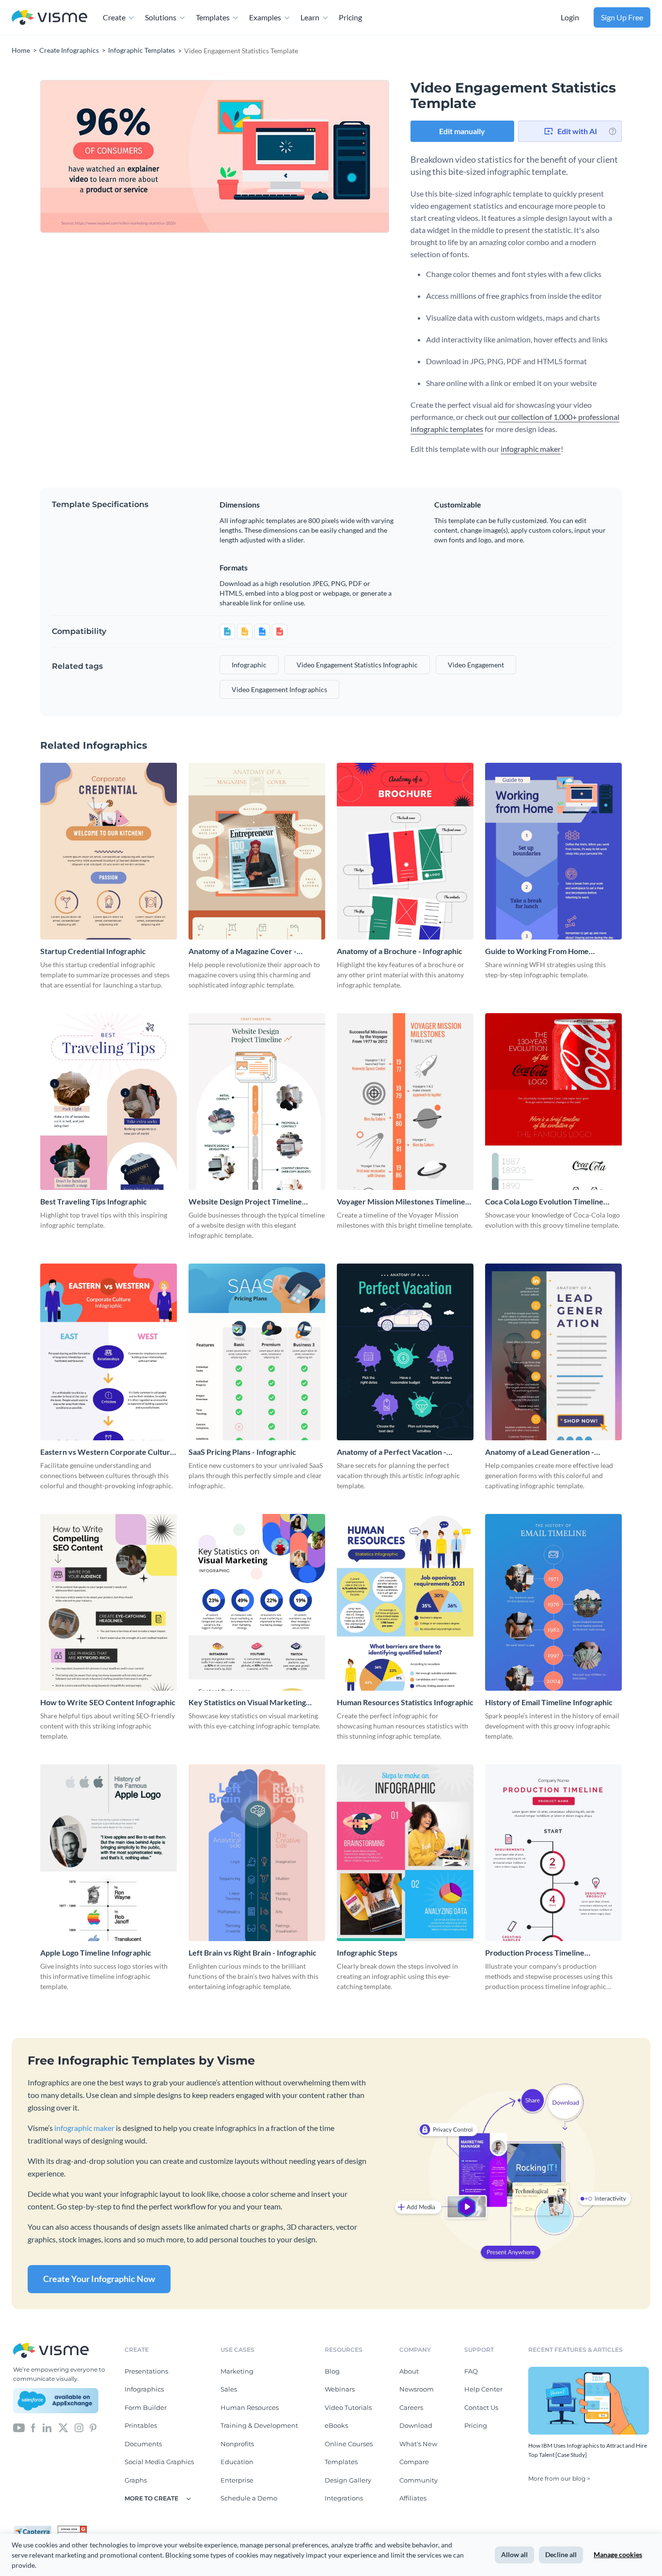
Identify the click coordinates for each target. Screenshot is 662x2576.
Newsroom (417, 2389)
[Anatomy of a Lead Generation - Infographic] (553, 1352)
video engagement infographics (279, 689)
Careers (411, 2407)
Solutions (161, 17)
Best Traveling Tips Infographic (94, 1201)
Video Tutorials (348, 2407)
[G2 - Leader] (72, 2530)
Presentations (146, 2371)
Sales (229, 2389)
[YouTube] (19, 2427)
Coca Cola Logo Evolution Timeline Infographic (544, 1202)
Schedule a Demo (249, 2498)
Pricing (350, 17)
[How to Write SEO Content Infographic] (109, 1602)
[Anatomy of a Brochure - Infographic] (405, 851)
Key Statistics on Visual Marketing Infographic (247, 1703)
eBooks (336, 2425)
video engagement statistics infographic (357, 665)
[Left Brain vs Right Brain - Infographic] (257, 1853)
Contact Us (481, 2407)
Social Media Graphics (159, 2462)
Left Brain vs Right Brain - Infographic (252, 1952)
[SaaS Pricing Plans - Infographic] (257, 1352)
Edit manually (462, 131)
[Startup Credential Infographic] (109, 851)
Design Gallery (348, 2480)
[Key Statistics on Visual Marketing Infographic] (257, 1602)
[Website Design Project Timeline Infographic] (257, 1102)
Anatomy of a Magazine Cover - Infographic (243, 951)
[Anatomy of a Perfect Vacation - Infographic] (405, 1352)
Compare (414, 2462)
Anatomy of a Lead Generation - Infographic (540, 1452)
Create (114, 17)
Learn (310, 17)
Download (416, 2425)
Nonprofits (237, 2444)
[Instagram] (79, 2427)
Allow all (514, 2554)
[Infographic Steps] (405, 1853)
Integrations (344, 2498)
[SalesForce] (56, 2401)
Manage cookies (618, 2554)
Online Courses (349, 2444)
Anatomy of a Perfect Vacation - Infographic (392, 1452)
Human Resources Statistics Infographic (405, 1702)
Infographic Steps (367, 1952)
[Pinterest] (93, 2427)
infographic (249, 665)
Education (237, 2462)
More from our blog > (559, 2478)
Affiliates (413, 2498)
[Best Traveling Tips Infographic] (109, 1102)
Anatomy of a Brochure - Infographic (400, 951)
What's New (418, 2444)
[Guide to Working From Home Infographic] (553, 851)
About (409, 2371)
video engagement (476, 665)
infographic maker (531, 449)
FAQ (471, 2371)
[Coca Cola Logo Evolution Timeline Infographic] (553, 1102)
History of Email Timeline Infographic (549, 1702)
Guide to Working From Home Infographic (537, 951)
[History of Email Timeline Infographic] (553, 1602)
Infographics (144, 2389)
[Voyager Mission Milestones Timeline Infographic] (405, 1102)
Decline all (561, 2554)
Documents (143, 2444)
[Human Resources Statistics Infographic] (405, 1602)
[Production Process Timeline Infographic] (553, 1853)
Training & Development (259, 2425)
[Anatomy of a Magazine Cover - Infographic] (257, 851)
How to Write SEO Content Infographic (108, 1702)
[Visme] (49, 18)
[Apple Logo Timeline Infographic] (109, 1853)
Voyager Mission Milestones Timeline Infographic (401, 1202)
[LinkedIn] (47, 2427)
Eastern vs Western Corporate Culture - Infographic (107, 1452)
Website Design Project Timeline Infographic (245, 1202)
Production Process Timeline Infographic (535, 1953)
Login (570, 17)
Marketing (237, 2371)
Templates (213, 17)
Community (418, 2480)
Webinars (340, 2389)
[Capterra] (35, 2530)
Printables (141, 2425)
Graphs (136, 2480)
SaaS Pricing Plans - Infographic (242, 1452)
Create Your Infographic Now (99, 2279)
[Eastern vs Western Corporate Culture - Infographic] (109, 1352)
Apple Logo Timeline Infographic (96, 1952)
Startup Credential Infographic (93, 951)
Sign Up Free (622, 17)
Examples (265, 17)
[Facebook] (33, 2427)
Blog (332, 2371)
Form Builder (146, 2407)
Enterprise (237, 2480)
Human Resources (250, 2407)
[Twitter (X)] (63, 2427)
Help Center (483, 2389)
